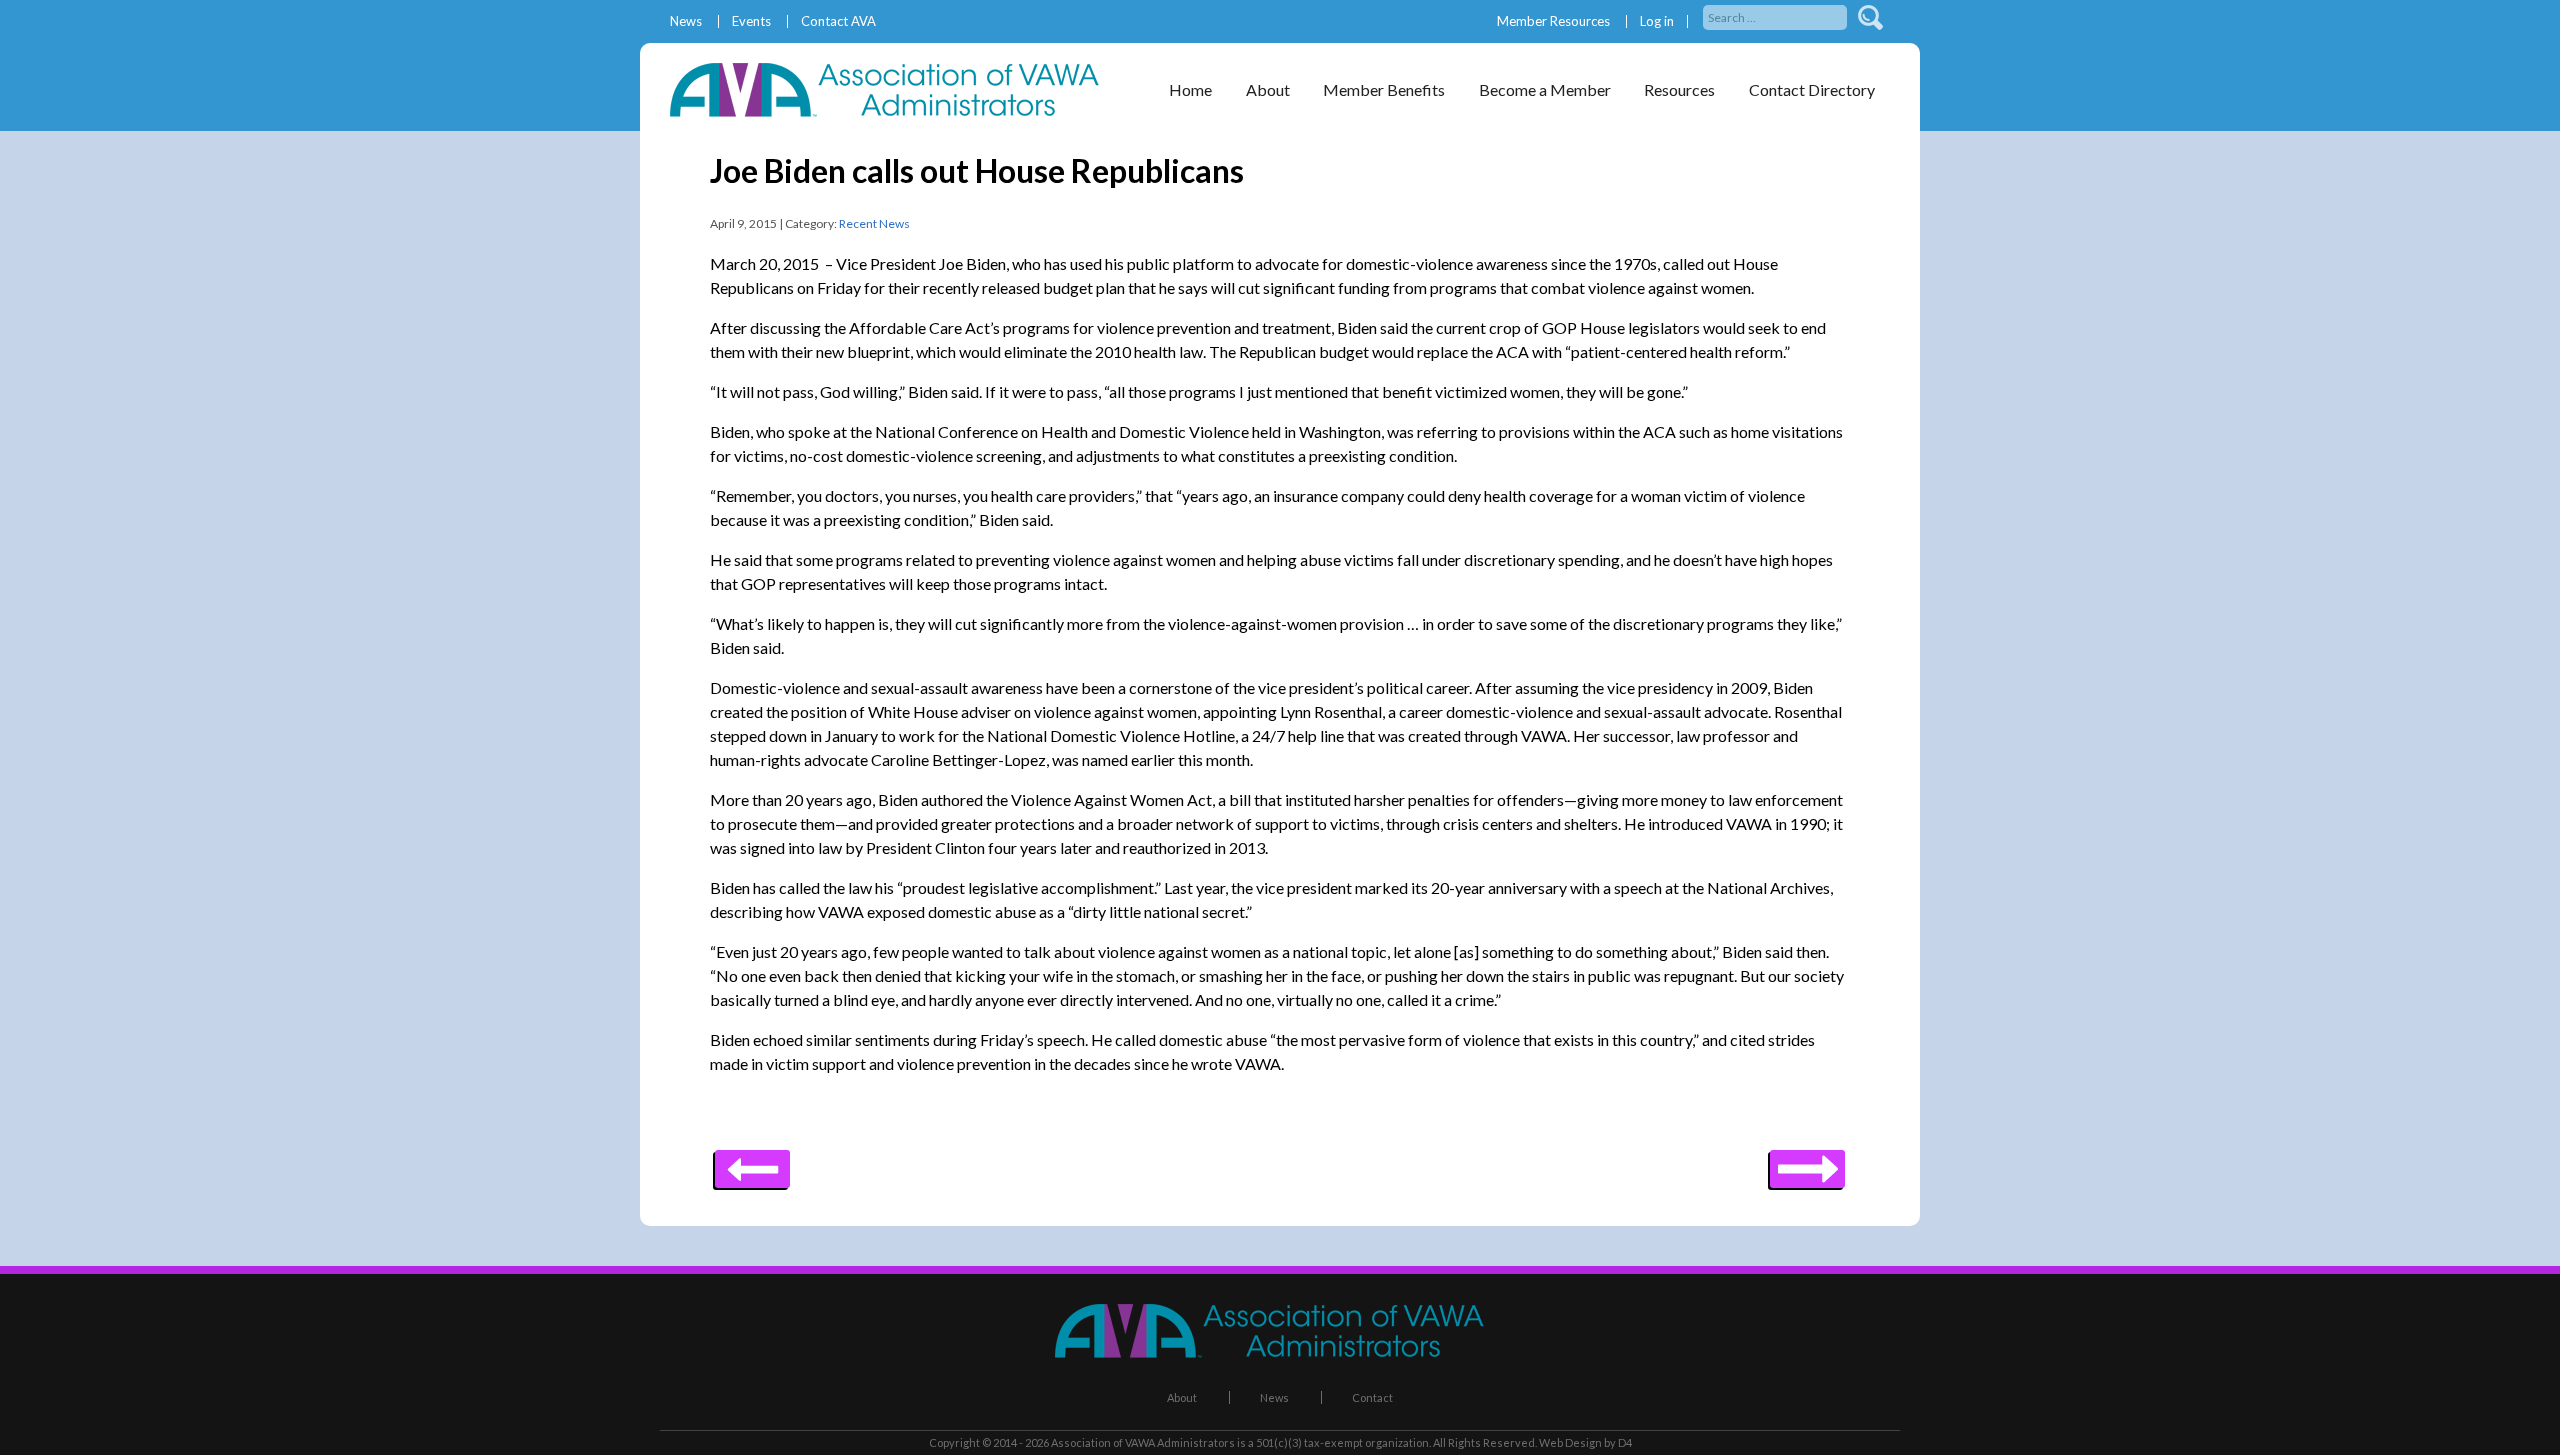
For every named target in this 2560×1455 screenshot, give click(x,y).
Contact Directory (1812, 89)
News (686, 21)
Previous (1807, 1162)
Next (752, 1162)
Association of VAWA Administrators (1143, 1442)
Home (1190, 89)
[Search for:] (1776, 15)
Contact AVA (838, 21)
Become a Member (1545, 89)
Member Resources (1553, 21)
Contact (1372, 1397)
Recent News (874, 223)
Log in (1657, 21)
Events (751, 21)
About (1182, 1397)
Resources (1679, 89)
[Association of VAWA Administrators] (895, 110)
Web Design (1570, 1442)
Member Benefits (1384, 89)
